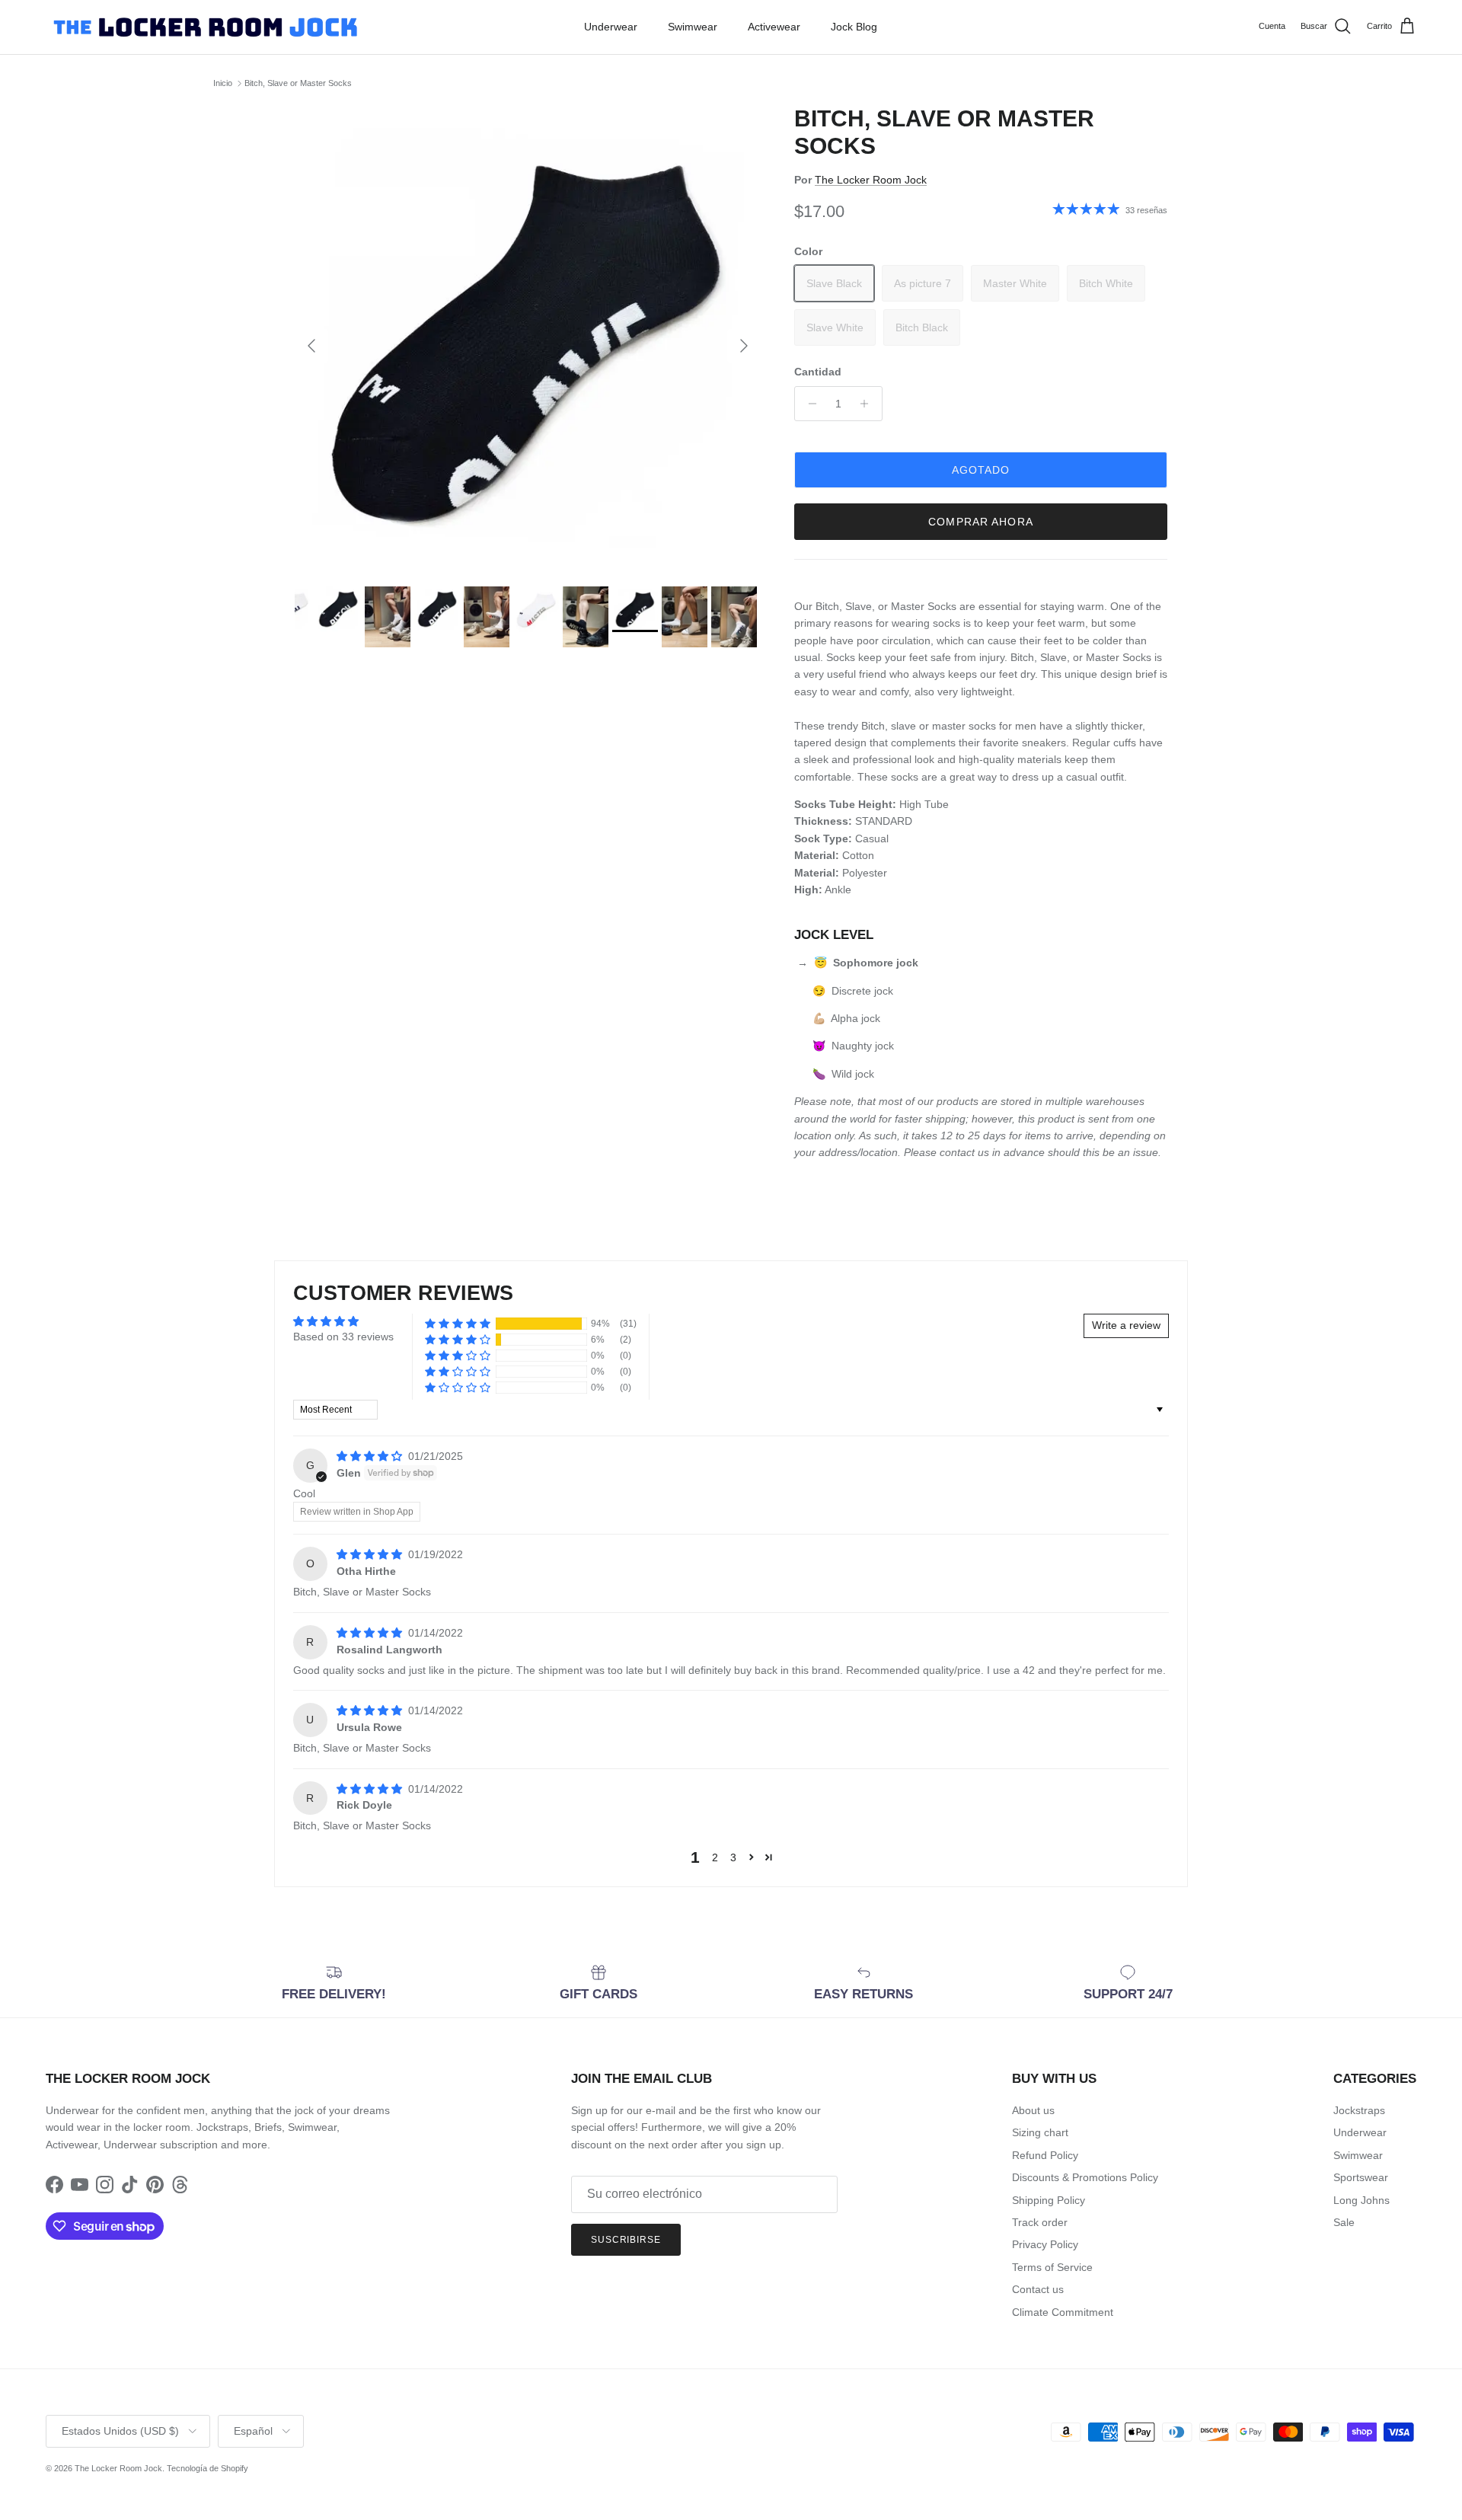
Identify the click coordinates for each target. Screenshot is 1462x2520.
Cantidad (818, 372)
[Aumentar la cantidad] (868, 404)
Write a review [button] (1126, 1325)
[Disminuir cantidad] (808, 404)
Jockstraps (1359, 2110)
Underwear (611, 27)
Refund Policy (1045, 2155)
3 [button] (733, 1857)
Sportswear (1361, 2177)
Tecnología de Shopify (207, 2468)
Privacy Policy (1045, 2244)
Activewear (774, 27)
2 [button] (715, 1857)
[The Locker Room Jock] (206, 27)
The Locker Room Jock (871, 180)
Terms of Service (1052, 2267)
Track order (1040, 2222)
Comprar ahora (981, 522)
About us (1033, 2110)
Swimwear (693, 27)
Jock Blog (854, 27)
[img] (371, 1456)
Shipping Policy (1049, 2200)
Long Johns (1361, 2200)
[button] (458, 1324)
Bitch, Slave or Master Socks (298, 83)
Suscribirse (626, 2240)
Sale (1344, 2222)
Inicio (223, 83)
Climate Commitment (1063, 2312)
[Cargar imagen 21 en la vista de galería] (528, 338)
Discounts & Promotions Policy (1085, 2177)
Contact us (1038, 2289)
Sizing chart (1040, 2132)
